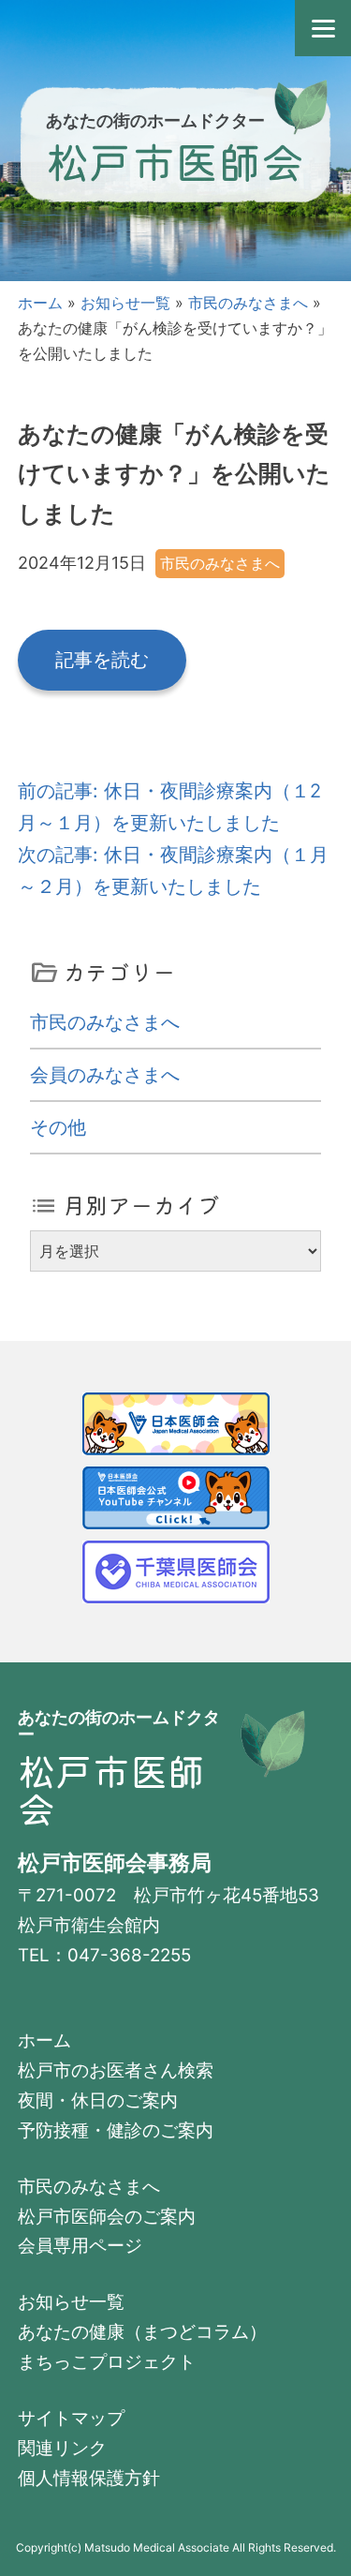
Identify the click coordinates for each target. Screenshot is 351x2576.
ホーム (40, 303)
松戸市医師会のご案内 (107, 2217)
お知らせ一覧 (125, 303)
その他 (58, 1127)
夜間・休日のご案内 (98, 2100)
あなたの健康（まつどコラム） (142, 2332)
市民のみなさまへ (248, 303)
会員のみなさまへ (105, 1075)
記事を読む (102, 660)
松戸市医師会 (175, 160)
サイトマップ (71, 2418)
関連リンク (62, 2448)
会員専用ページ (80, 2246)
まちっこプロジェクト (107, 2362)
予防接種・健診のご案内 (116, 2130)
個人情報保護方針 (89, 2478)
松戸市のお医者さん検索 (116, 2070)
